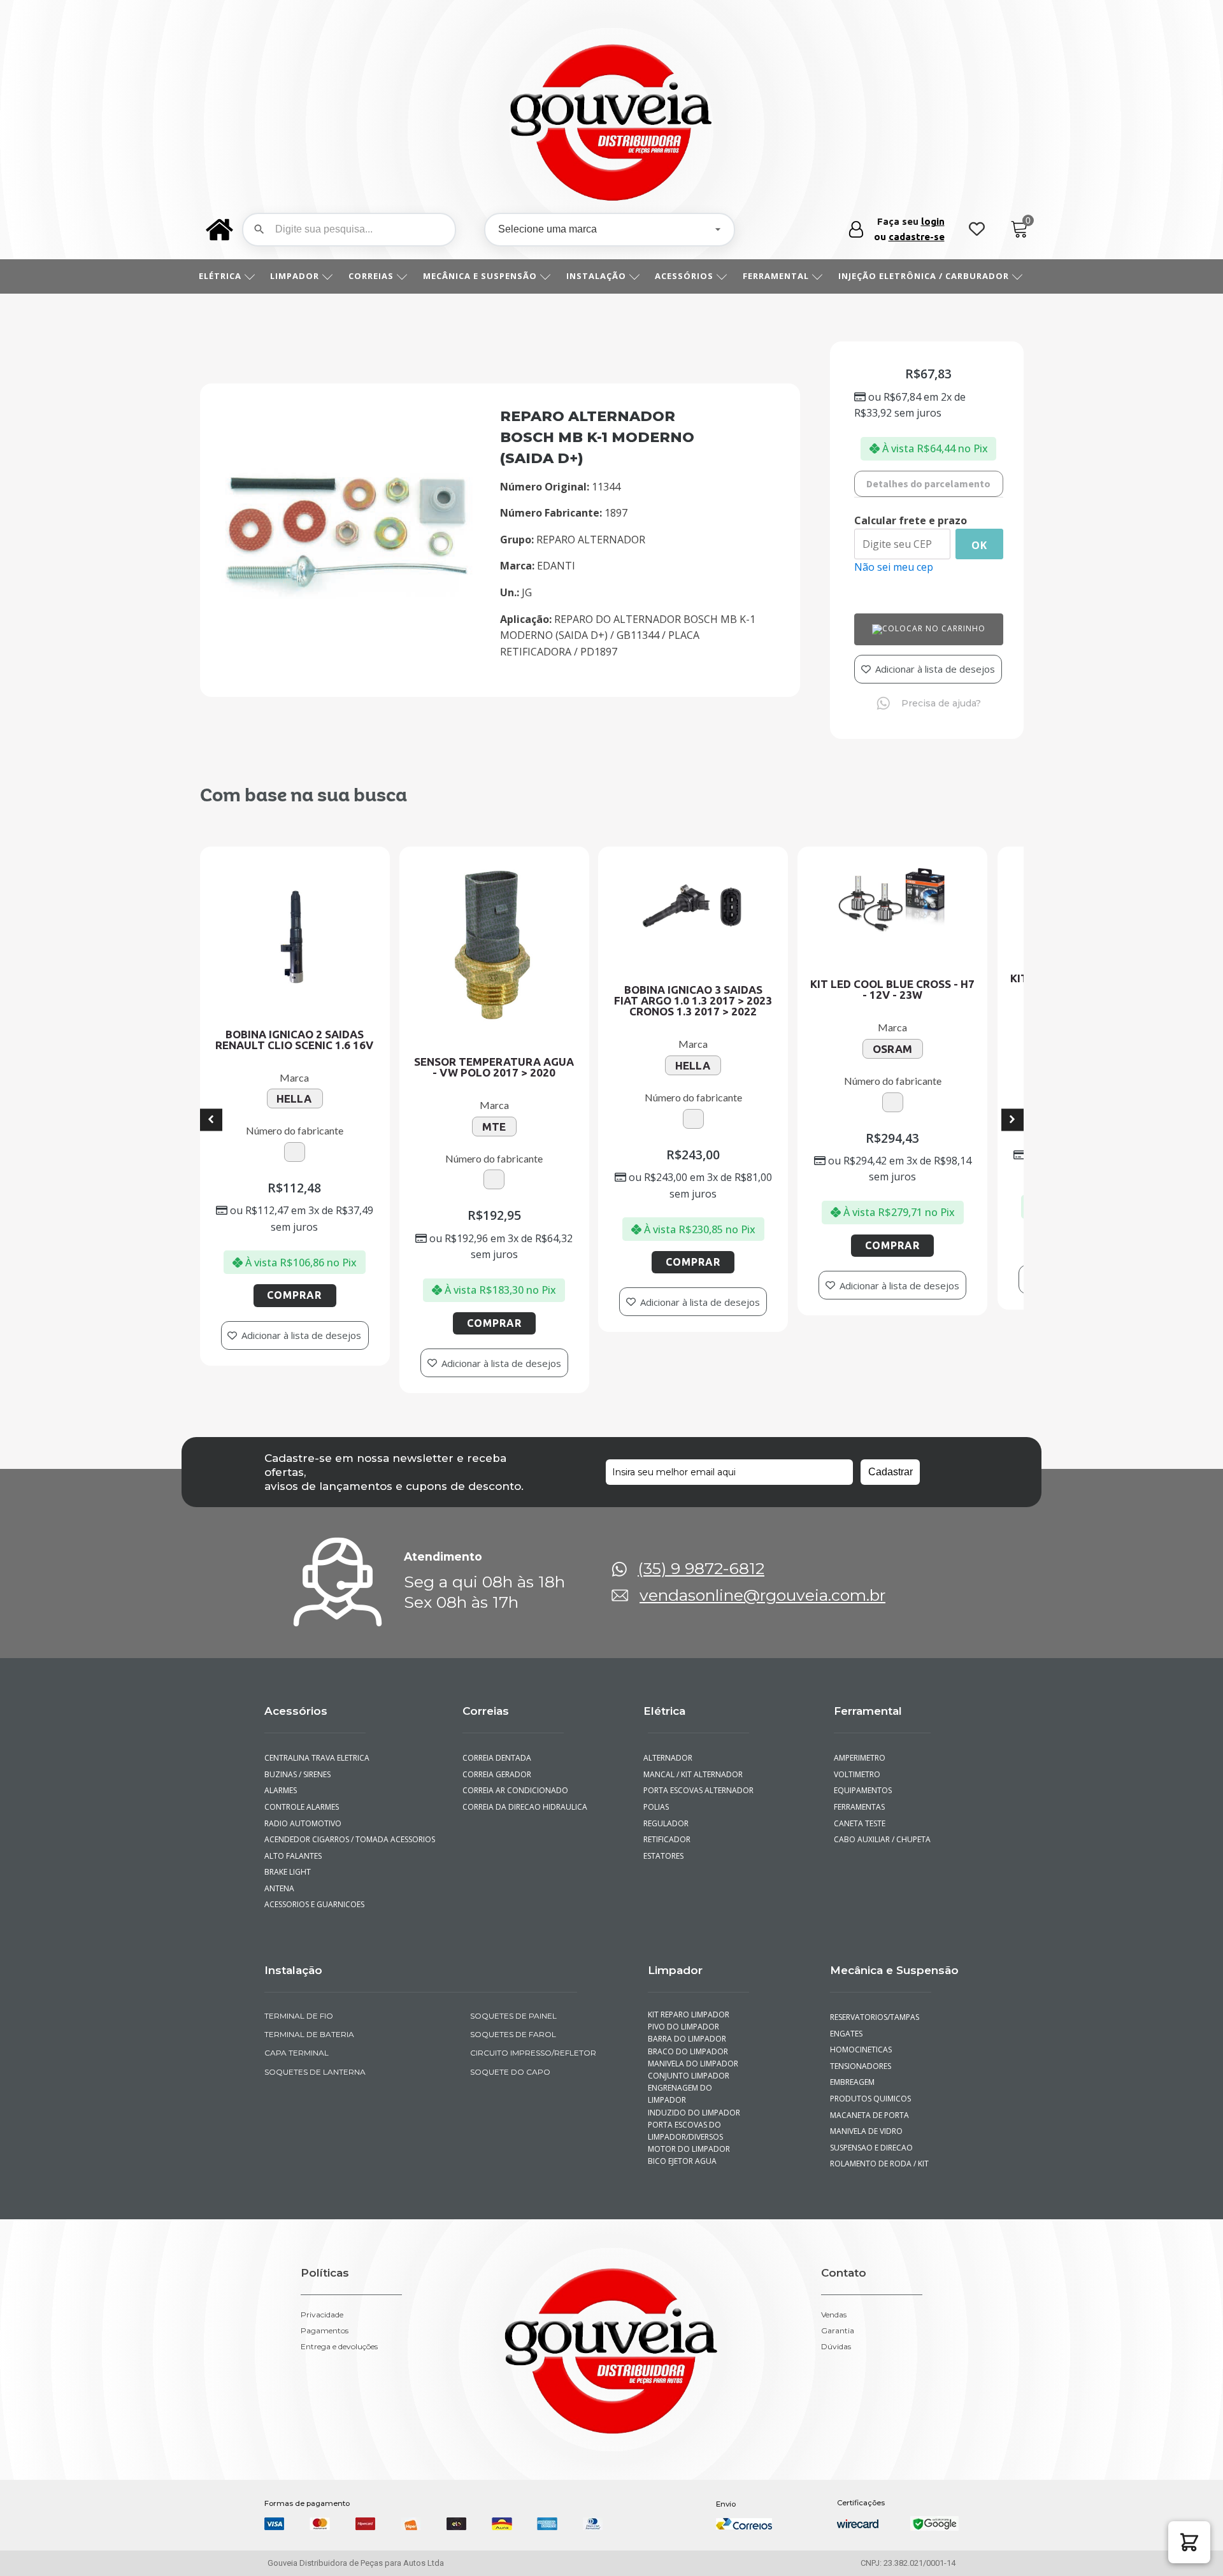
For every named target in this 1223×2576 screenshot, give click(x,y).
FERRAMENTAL (776, 276)
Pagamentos (325, 2319)
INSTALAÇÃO (596, 276)
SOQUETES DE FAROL (513, 2023)
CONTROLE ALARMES (302, 1795)
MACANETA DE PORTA (869, 2103)
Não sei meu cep (894, 567)
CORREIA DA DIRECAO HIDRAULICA (525, 1795)
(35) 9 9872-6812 (701, 1557)
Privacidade (322, 2303)
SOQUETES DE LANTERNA (315, 2060)
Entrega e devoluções (339, 2335)
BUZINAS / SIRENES (297, 1762)
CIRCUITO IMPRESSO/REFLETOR (533, 2041)
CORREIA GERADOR (497, 1762)
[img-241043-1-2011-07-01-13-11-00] (347, 595)
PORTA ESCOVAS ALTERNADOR (698, 1779)
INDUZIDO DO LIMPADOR (694, 2100)
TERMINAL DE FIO (299, 2004)
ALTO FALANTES (293, 1844)
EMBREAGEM (852, 2071)
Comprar (211, 1323)
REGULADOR (666, 1811)
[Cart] (1019, 230)
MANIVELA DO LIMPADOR (693, 2052)
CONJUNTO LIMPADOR (689, 2064)
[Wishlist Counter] (977, 230)
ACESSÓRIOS (684, 276)
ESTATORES (663, 1844)
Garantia (838, 2319)
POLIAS (656, 1795)
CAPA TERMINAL (297, 2041)
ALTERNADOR (668, 1746)
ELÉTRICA (220, 276)
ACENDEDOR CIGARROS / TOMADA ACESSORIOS (350, 1828)
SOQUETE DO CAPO (510, 2060)
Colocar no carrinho (934, 628)
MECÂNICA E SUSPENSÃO (480, 276)
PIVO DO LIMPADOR (683, 2015)
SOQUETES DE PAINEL (513, 2004)
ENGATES (846, 2021)
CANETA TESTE (860, 1811)
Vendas (834, 2303)
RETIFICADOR (667, 1828)
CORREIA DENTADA (497, 1746)
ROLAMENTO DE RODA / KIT (879, 2152)
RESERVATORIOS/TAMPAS (875, 2006)
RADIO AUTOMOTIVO (303, 1811)
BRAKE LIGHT (288, 1860)
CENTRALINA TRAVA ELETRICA (317, 1746)
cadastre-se (917, 237)
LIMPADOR (295, 276)
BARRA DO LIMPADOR (687, 2027)
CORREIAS (371, 276)
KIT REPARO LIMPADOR (689, 2003)
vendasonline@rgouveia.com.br (762, 1584)
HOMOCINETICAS (861, 2038)
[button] (1189, 2542)
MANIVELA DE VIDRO (866, 2120)
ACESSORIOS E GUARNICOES (314, 1893)
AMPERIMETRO (860, 1746)
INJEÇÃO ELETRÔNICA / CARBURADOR (924, 276)
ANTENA (279, 1877)
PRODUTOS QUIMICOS (870, 2087)
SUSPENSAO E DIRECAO (871, 2136)
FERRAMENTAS (859, 1795)
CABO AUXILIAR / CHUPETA (882, 1828)
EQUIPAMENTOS (863, 1779)
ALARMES (281, 1779)
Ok (979, 545)
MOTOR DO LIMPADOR (689, 2137)
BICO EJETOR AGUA (682, 2150)
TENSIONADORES (861, 2055)
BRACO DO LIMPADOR (688, 2039)
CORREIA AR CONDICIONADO (515, 1779)
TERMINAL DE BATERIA (309, 2023)
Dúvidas (836, 2335)
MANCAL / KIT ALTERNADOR (693, 1762)
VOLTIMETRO (857, 1762)
